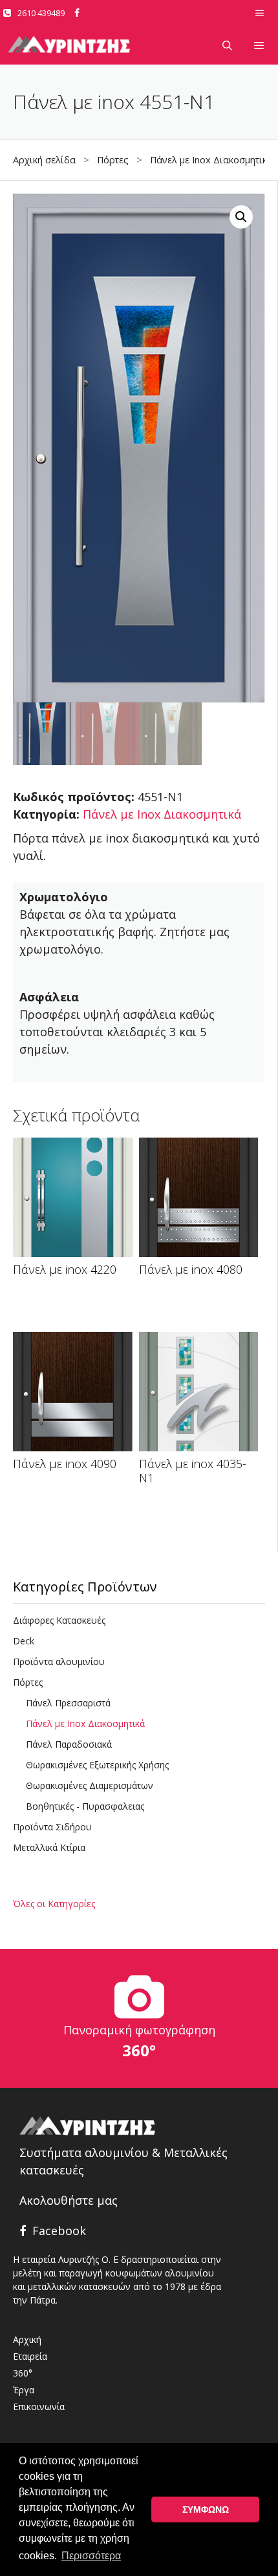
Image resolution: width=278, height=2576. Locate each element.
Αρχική (27, 2339)
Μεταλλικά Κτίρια (49, 1847)
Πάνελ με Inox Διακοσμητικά (211, 160)
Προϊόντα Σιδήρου (52, 1827)
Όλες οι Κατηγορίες (54, 1904)
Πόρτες (113, 160)
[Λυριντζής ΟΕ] (69, 45)
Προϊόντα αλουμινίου (59, 1661)
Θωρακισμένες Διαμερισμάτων (90, 1785)
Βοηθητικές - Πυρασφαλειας (85, 1806)
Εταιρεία (30, 2356)
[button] (241, 217)
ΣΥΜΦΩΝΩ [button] (206, 2510)
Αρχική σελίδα (44, 160)
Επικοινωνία (39, 2407)
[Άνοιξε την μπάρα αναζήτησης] (227, 45)
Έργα (24, 2390)
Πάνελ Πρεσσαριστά (68, 1703)
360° (23, 2373)
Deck (24, 1641)
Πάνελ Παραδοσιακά (69, 1744)
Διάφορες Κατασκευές (59, 1620)
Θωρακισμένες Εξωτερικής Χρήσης (97, 1765)
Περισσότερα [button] (91, 2556)
